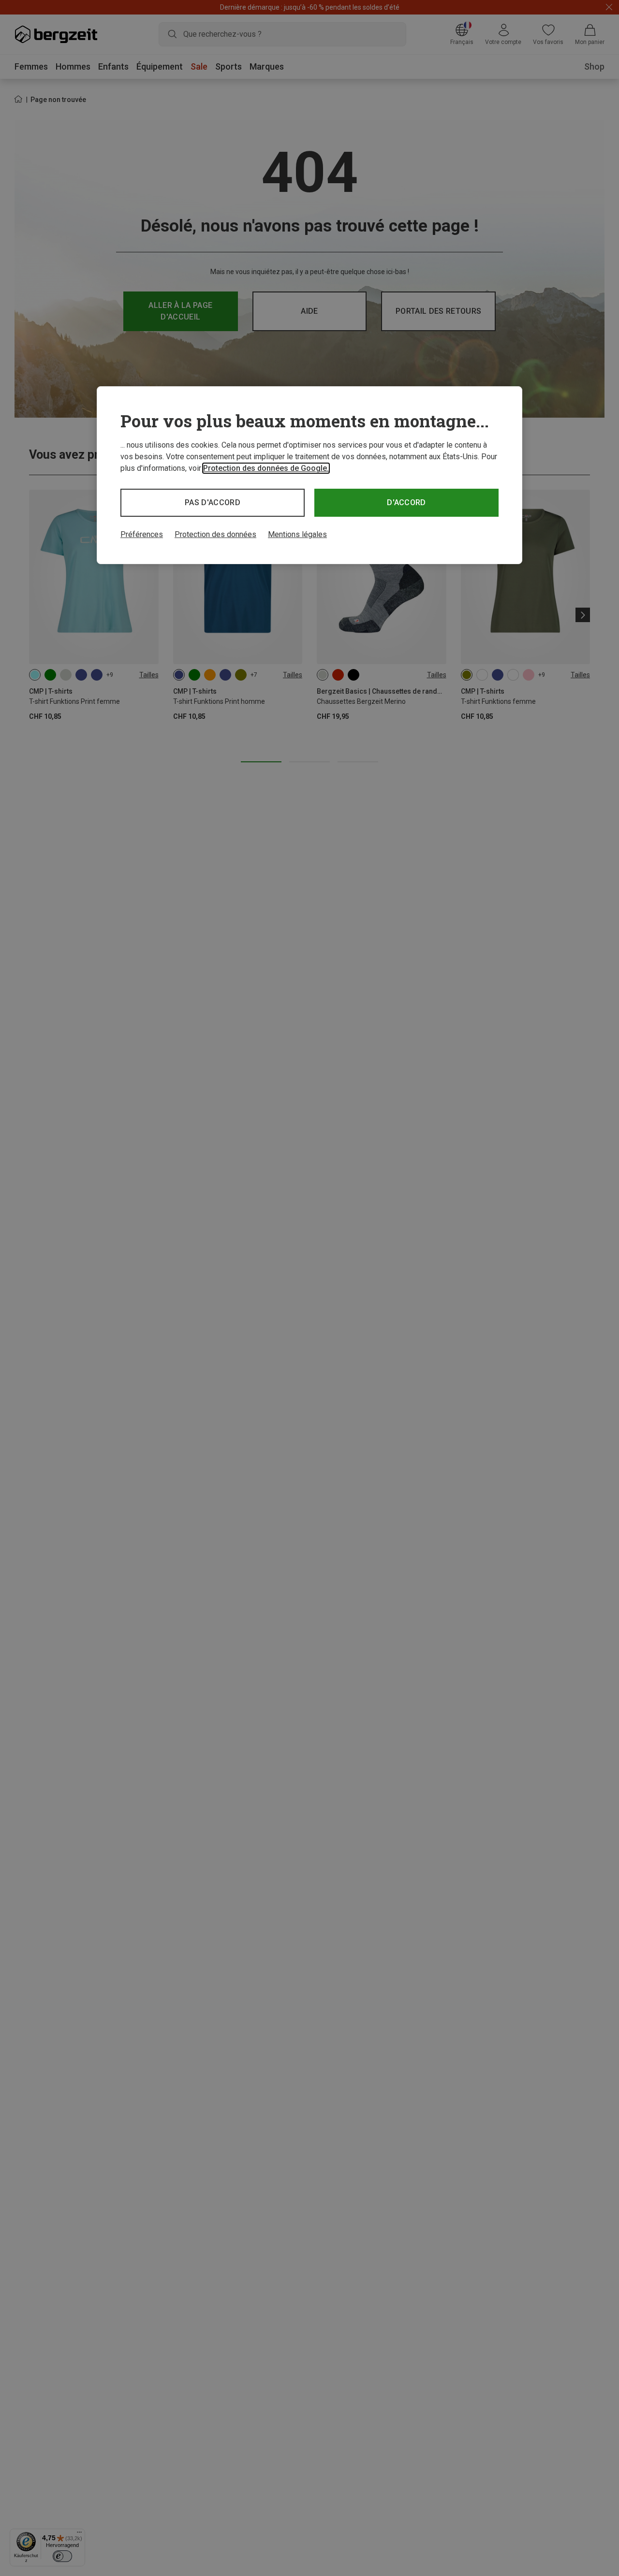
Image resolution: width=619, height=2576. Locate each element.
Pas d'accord (213, 502)
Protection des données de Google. (266, 468)
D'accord (406, 502)
